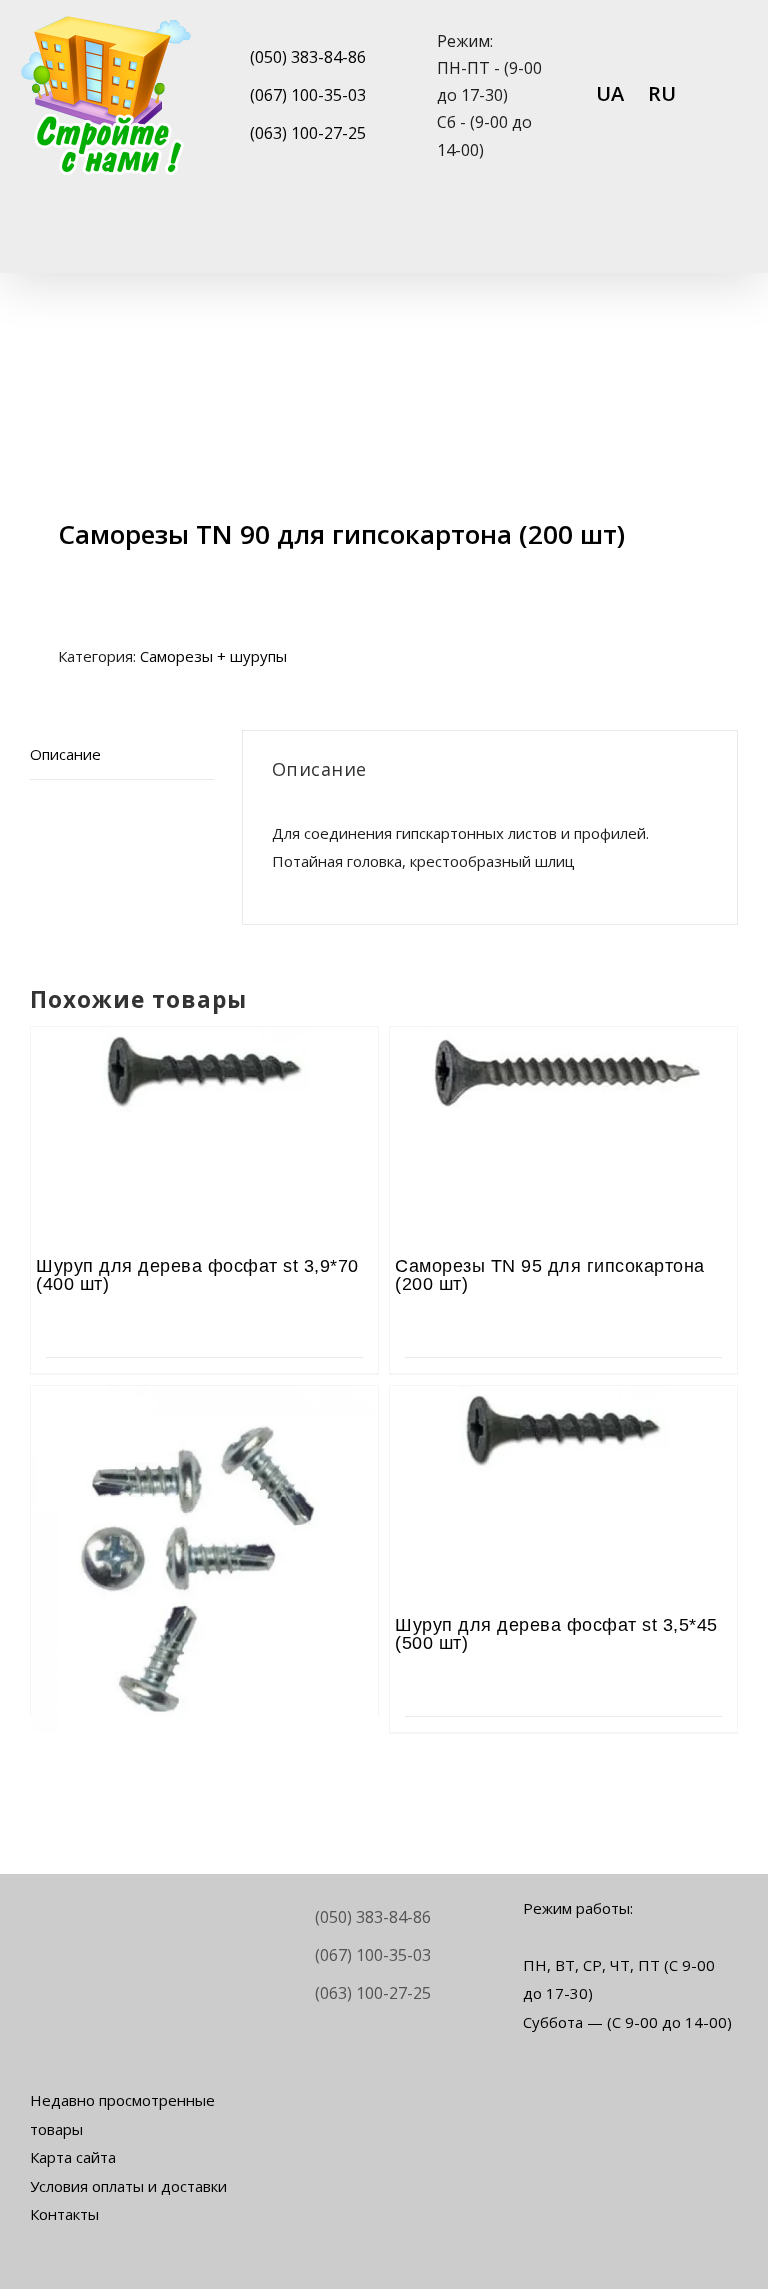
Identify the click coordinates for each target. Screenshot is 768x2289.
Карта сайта (73, 2157)
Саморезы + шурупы (213, 656)
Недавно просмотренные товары (122, 2114)
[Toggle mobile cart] (658, 241)
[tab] (122, 755)
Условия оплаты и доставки (128, 2186)
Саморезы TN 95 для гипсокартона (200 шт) (550, 1275)
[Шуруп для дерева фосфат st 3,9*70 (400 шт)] (204, 1082)
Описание (65, 754)
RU (662, 93)
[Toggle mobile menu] (730, 241)
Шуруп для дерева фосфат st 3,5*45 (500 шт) (556, 1634)
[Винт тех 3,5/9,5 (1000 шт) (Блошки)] (204, 1441)
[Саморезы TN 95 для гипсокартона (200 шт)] (563, 1082)
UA (610, 93)
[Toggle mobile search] (694, 241)
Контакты (64, 2214)
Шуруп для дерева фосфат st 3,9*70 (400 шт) (197, 1275)
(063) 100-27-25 (308, 133)
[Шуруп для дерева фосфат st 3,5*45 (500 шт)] (563, 1441)
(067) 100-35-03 (308, 95)
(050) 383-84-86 (308, 57)
